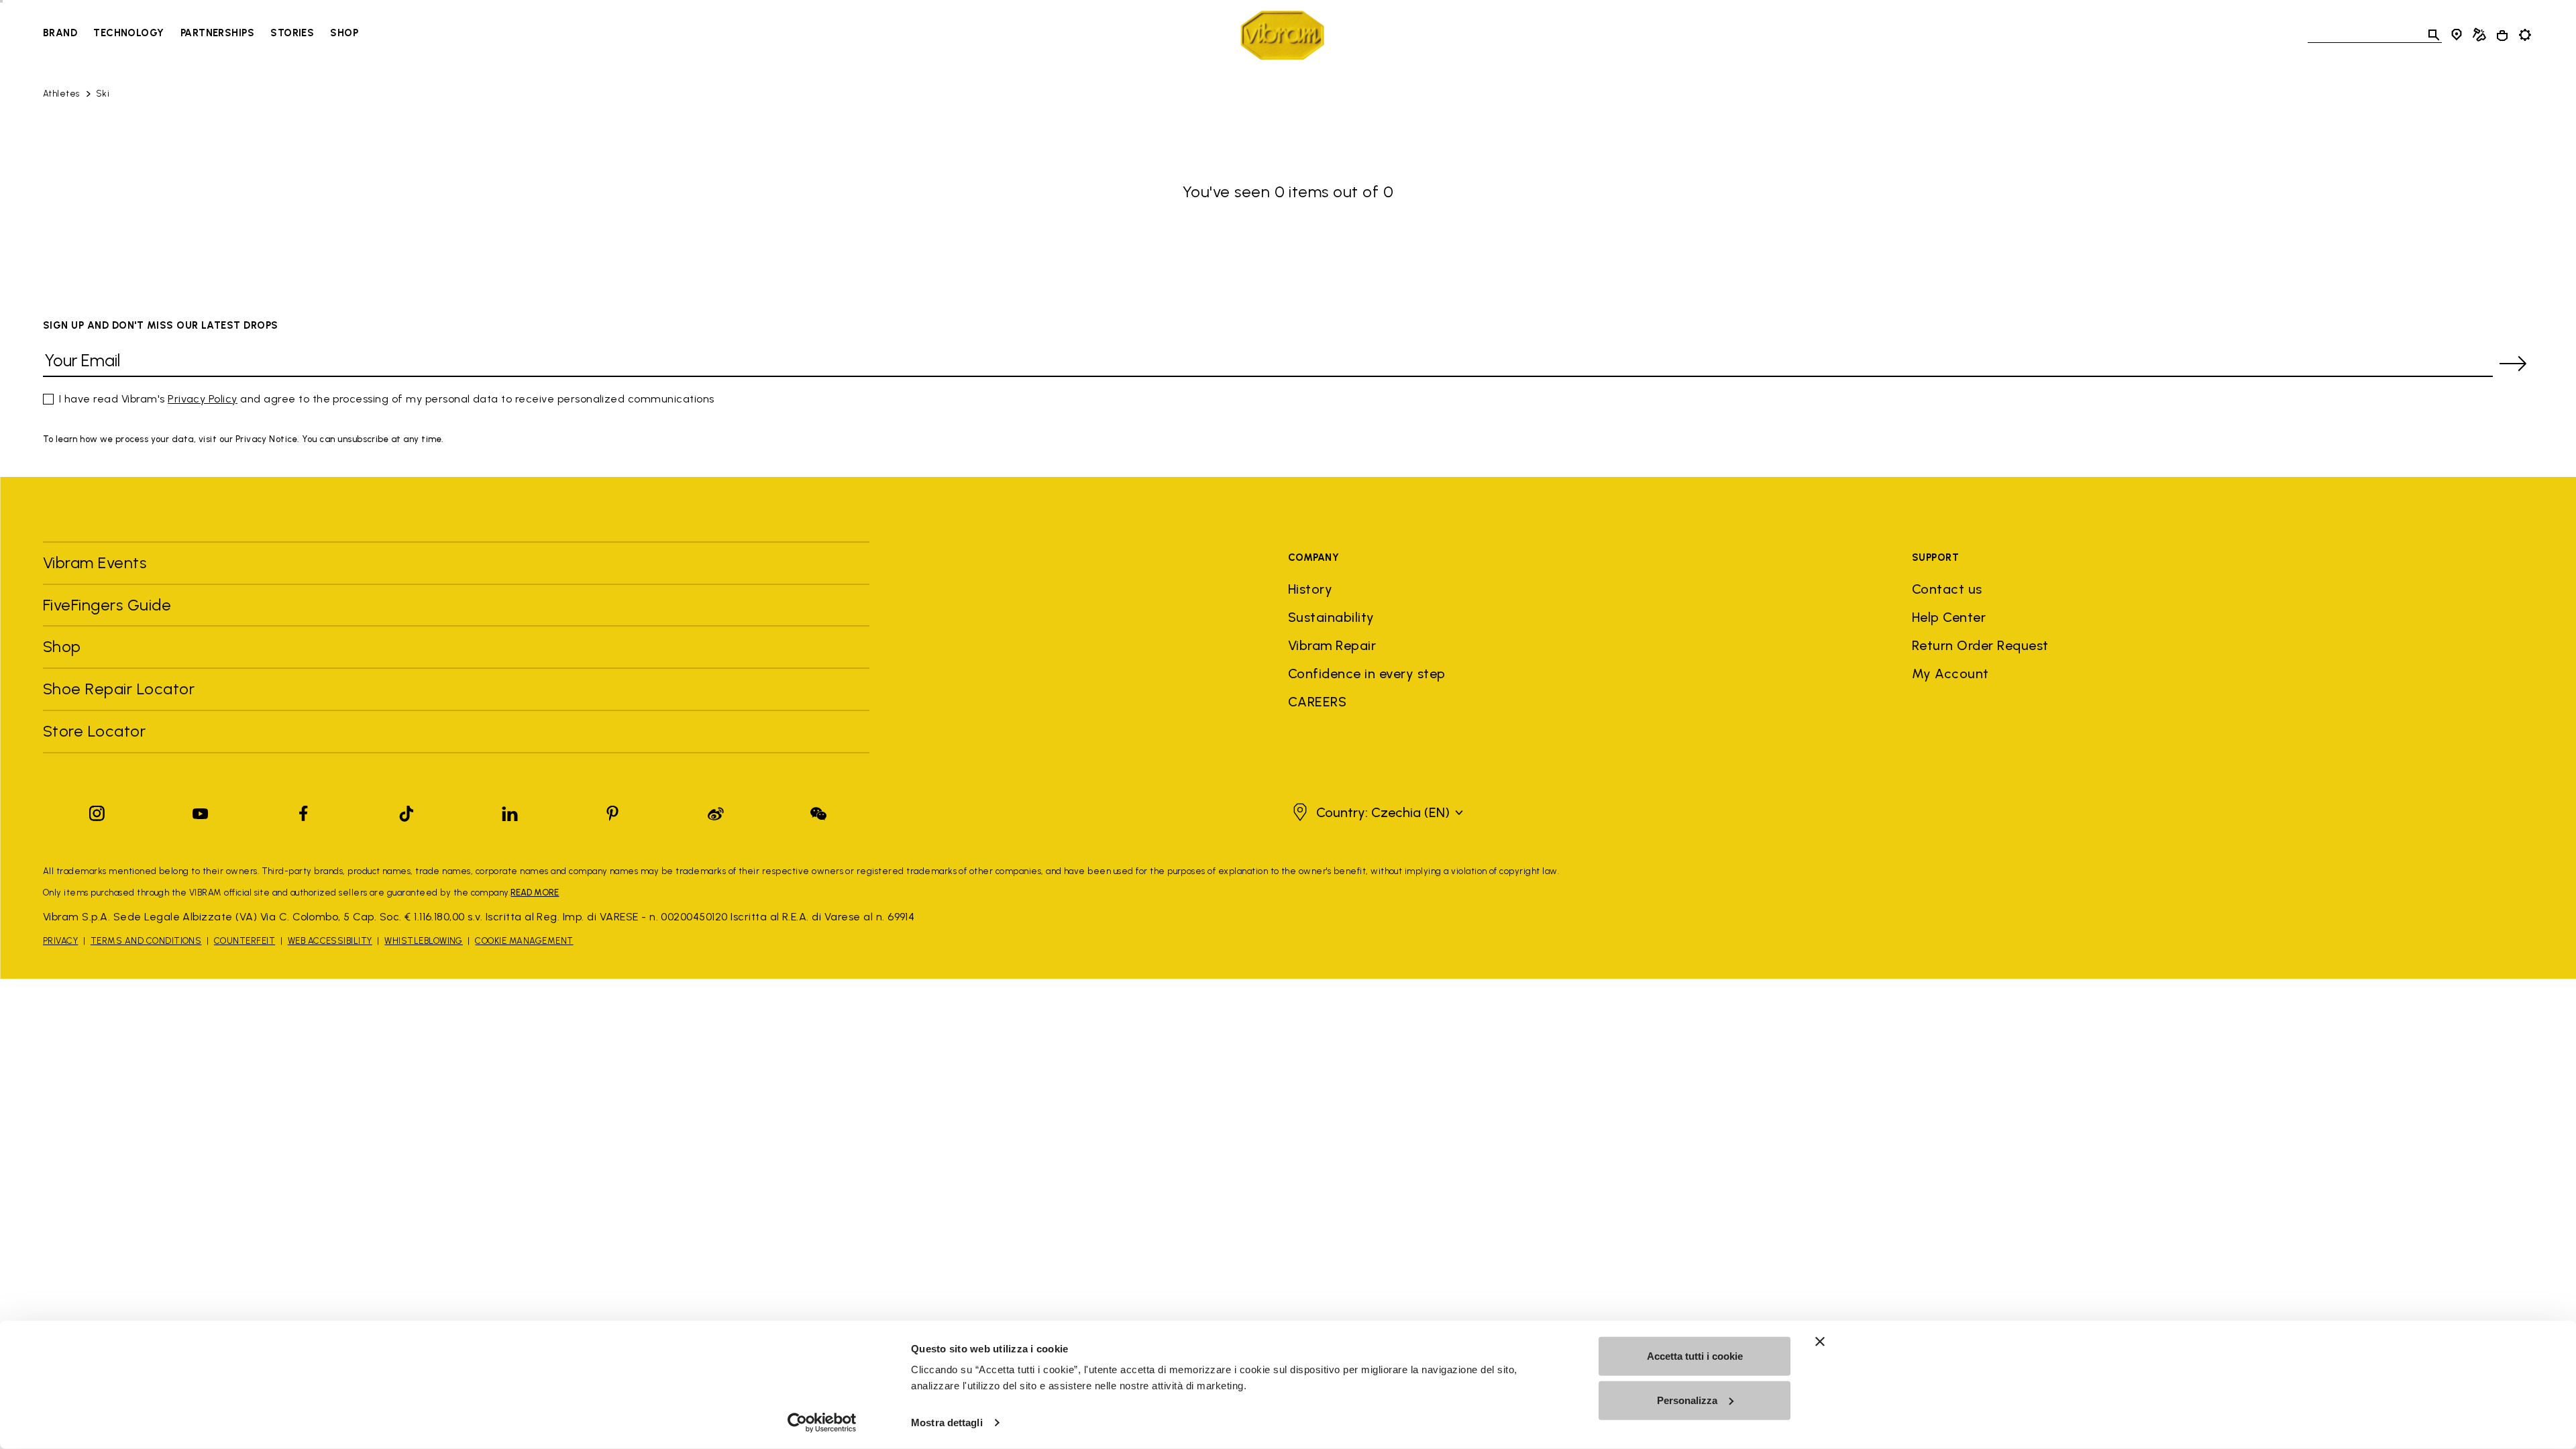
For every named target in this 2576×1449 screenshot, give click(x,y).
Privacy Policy (203, 399)
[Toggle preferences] (2525, 35)
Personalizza (1687, 1400)
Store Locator (94, 731)
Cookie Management (524, 941)
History (1310, 589)
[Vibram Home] (1282, 35)
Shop (344, 33)
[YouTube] (201, 811)
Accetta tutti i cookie (1695, 1356)
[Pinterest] (612, 811)
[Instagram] (97, 811)
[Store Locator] (2457, 35)
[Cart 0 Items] (2502, 36)
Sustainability (1331, 617)
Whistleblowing (424, 941)
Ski (103, 94)
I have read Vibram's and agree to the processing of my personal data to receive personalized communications (387, 399)
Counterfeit (245, 941)
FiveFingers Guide (109, 605)
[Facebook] (303, 811)
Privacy (60, 941)
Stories (292, 33)
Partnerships (217, 33)
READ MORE (535, 893)
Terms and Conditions (146, 941)
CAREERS (1317, 702)
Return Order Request (1980, 645)
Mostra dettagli (947, 1423)
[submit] (2513, 364)
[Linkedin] (510, 811)
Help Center (1949, 617)
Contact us (1947, 589)
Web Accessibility (330, 941)
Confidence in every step (1367, 674)
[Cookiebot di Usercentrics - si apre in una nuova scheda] (822, 1423)
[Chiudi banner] (1820, 1342)
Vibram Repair (1332, 645)
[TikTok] (407, 811)
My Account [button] (1950, 674)
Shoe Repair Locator (119, 689)
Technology (129, 33)
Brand (60, 33)
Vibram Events (95, 562)
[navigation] (201, 35)
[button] (1376, 812)
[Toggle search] (2434, 35)
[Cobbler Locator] (2479, 35)
